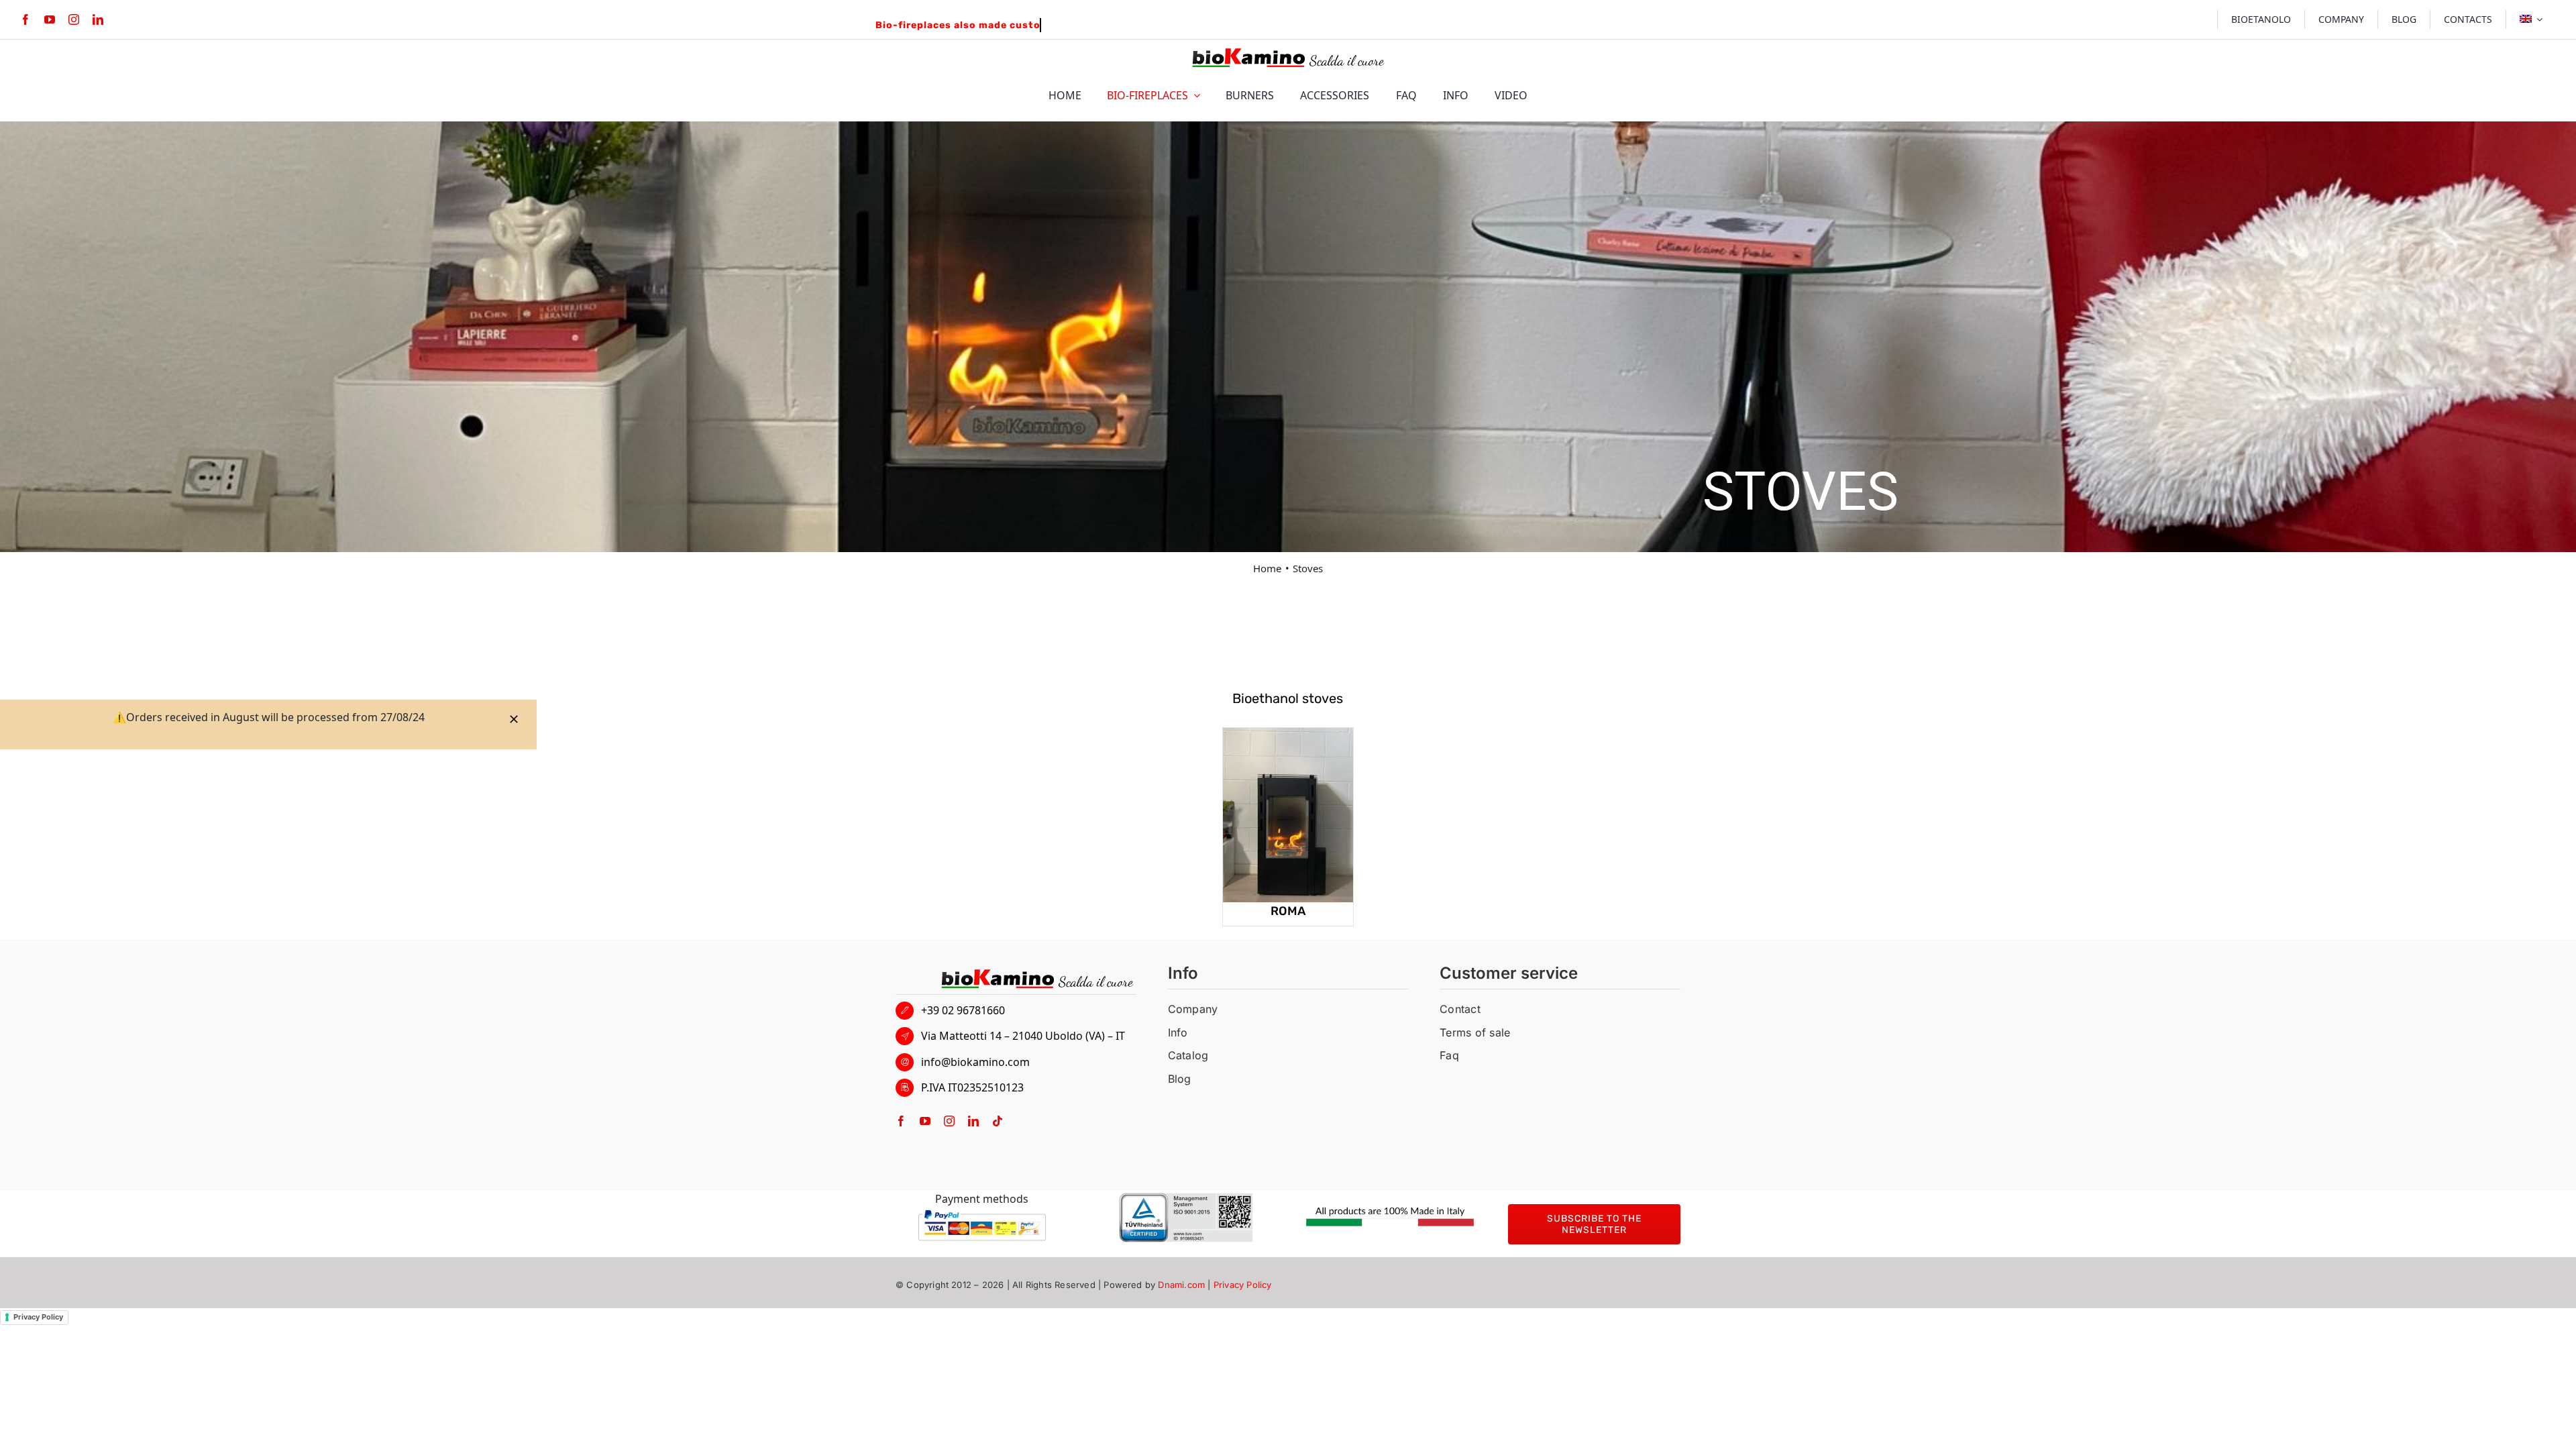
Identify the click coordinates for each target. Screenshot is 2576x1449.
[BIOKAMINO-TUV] (1186, 1198)
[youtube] (50, 19)
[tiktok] (998, 1121)
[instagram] (74, 19)
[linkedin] (98, 19)
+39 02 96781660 (963, 1010)
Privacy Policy (1243, 1285)
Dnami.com (1181, 1285)
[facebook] (25, 19)
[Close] (514, 719)
